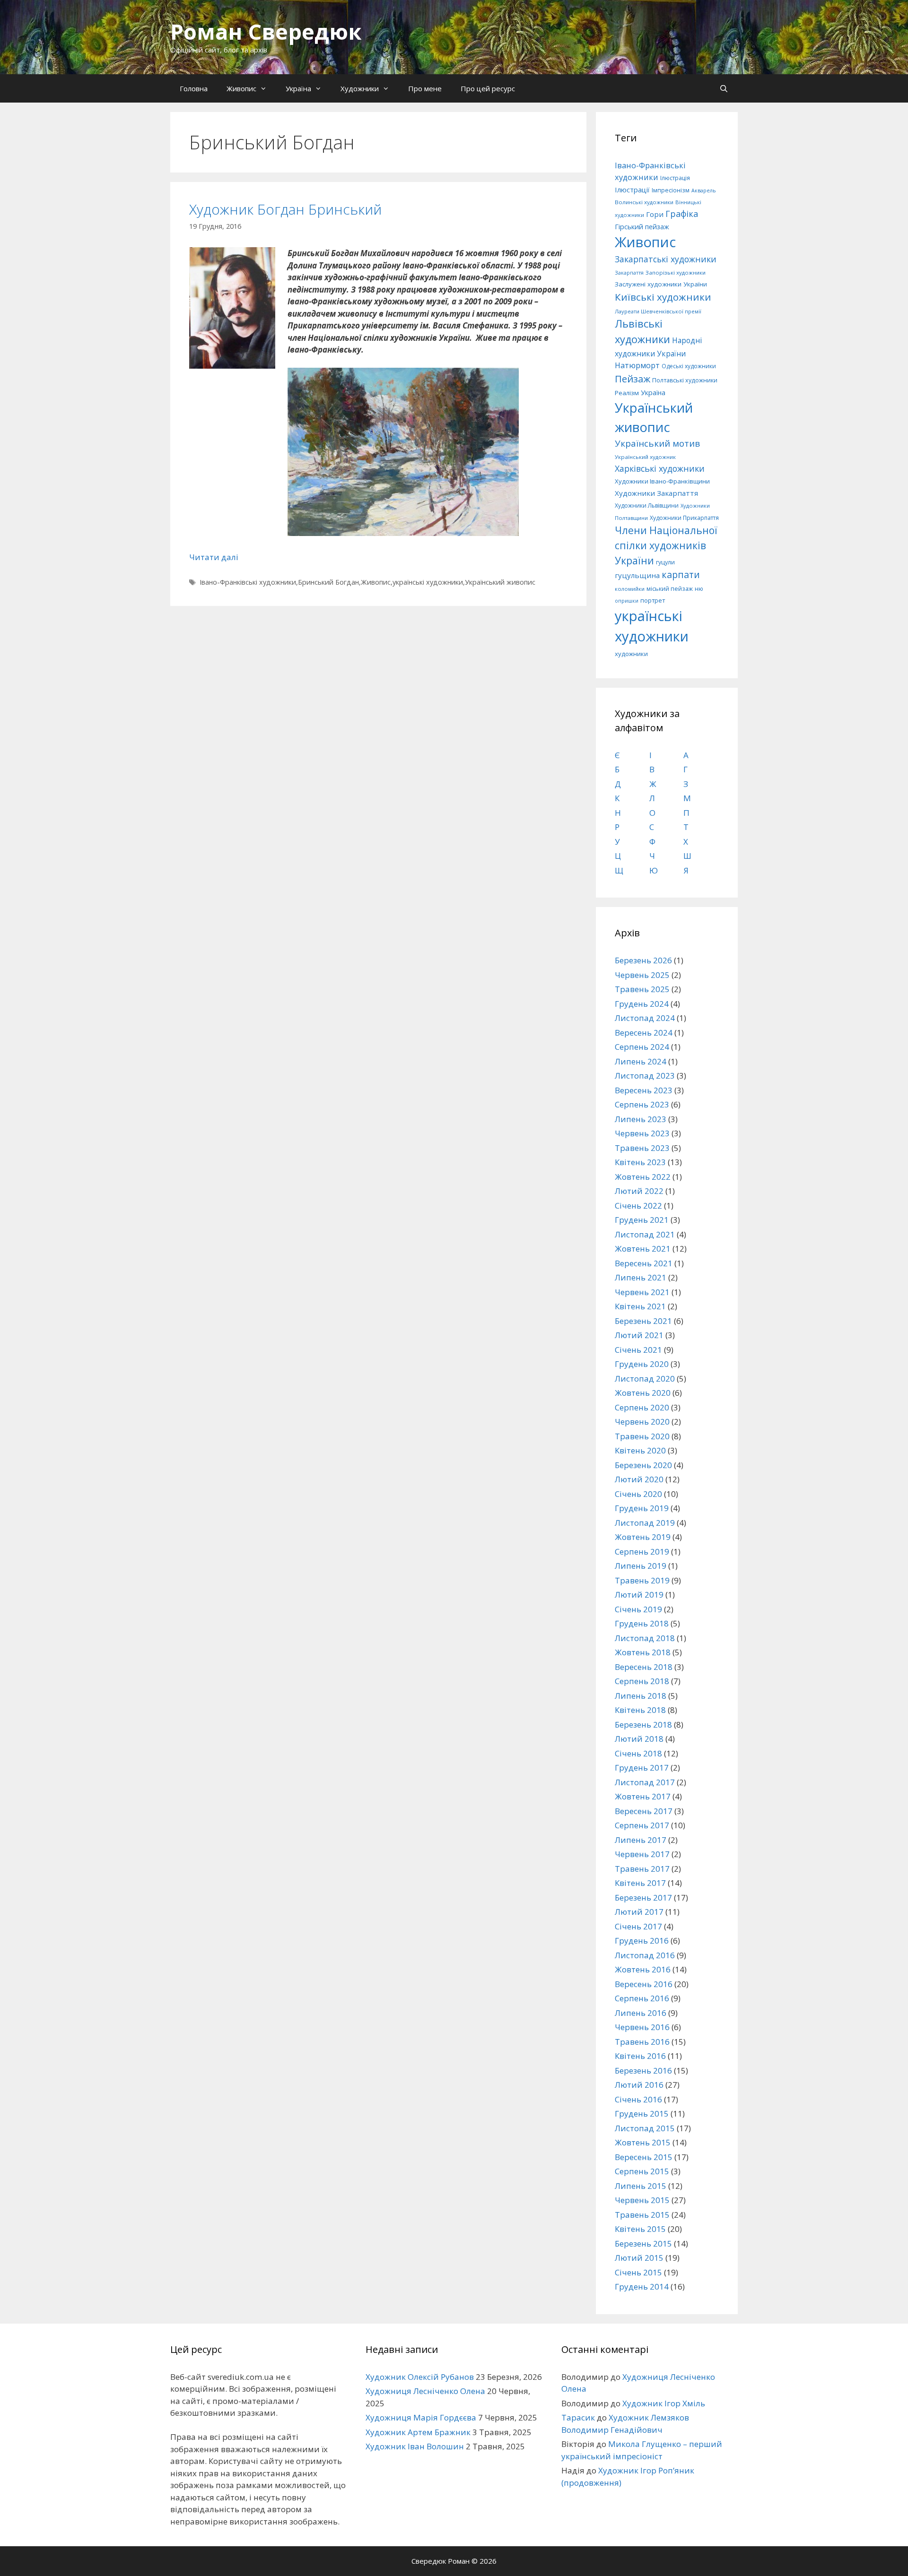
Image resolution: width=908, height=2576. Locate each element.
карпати (681, 575)
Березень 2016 (643, 2070)
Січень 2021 (638, 1350)
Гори (655, 214)
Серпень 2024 (642, 1047)
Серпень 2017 (642, 1825)
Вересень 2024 (644, 1033)
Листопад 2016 (645, 1955)
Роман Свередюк (266, 31)
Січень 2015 (638, 2272)
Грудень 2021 (642, 1220)
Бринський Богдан (328, 582)
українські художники (428, 582)
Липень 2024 (641, 1061)
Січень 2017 (638, 1926)
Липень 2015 (641, 2186)
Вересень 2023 (644, 1090)
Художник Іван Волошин (415, 2446)
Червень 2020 (642, 1422)
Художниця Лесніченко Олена (425, 2391)
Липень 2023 (641, 1119)
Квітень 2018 (640, 1710)
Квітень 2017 (640, 1883)
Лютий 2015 (639, 2258)
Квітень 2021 (640, 1306)
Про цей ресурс (488, 88)
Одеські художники (689, 366)
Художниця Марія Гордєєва (421, 2417)
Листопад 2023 (645, 1076)
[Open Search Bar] (724, 88)
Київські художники (663, 297)
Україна (298, 88)
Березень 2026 (643, 960)
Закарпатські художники (666, 259)
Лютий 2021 (639, 1335)
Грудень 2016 (642, 1941)
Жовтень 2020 (643, 1393)
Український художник (645, 457)
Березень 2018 (643, 1725)
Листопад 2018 (645, 1638)
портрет (653, 600)
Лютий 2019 (639, 1595)
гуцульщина (637, 575)
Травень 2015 (642, 2215)
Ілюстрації (632, 190)
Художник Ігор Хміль (664, 2403)
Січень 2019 (638, 1609)
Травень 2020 (642, 1436)
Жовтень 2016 (643, 1969)
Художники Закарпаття (656, 493)
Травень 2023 (642, 1148)
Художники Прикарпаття (684, 518)
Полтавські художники (685, 380)
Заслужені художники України (661, 284)
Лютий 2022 (639, 1191)
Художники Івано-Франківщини (662, 481)
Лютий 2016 (639, 2085)
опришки (627, 601)
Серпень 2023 (642, 1104)
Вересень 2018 (644, 1667)
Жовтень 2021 (643, 1249)
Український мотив (657, 443)
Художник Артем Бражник (418, 2432)
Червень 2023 (642, 1133)
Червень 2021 (642, 1292)
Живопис (241, 88)
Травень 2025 (642, 989)
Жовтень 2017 (643, 1796)
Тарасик (578, 2417)
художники (631, 654)
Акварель (704, 190)
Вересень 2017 (644, 1811)
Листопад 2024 (645, 1018)
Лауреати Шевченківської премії (658, 311)
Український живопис (500, 582)
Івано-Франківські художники (248, 582)
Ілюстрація (675, 178)
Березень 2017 (643, 1897)
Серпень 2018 (642, 1681)
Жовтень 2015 (643, 2142)
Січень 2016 (638, 2099)
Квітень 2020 (640, 1450)
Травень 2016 (642, 2042)
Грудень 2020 (642, 1364)
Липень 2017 (641, 1840)
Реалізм (627, 393)
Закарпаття (629, 273)
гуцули (665, 562)
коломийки (630, 589)
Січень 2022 (638, 1206)
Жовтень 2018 (643, 1652)
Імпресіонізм (671, 190)
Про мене (425, 88)
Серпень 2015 (642, 2171)
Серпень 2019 (642, 1552)
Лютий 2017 (639, 1912)
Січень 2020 (638, 1494)
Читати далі (214, 557)
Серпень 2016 (642, 1998)
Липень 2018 (641, 1696)
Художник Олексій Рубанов (420, 2377)
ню (699, 589)
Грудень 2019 (642, 1508)
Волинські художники (644, 202)
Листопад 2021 (645, 1234)
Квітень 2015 (640, 2229)
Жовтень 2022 (643, 1177)
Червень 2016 (642, 2027)
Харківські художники (660, 468)
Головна (194, 88)
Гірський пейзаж (642, 226)
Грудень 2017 (642, 1768)
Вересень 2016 (644, 1984)
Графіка (682, 214)
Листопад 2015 (645, 2128)
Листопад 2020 (645, 1379)
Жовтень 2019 (643, 1537)
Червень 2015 (642, 2200)
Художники (360, 88)
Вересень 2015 (644, 2157)
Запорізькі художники (676, 272)
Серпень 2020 (642, 1407)
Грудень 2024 (642, 1004)
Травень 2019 (642, 1580)
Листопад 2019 (645, 1523)
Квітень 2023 (640, 1162)
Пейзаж (633, 379)
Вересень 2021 (644, 1263)
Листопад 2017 (645, 1782)
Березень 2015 (643, 2243)
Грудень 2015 (642, 2114)
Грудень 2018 (642, 1623)
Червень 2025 (642, 975)
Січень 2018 (638, 1753)
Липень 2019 (641, 1566)
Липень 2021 (641, 1277)
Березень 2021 (643, 1321)
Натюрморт (637, 365)
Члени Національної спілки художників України (666, 545)
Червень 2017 (642, 1854)
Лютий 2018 (639, 1739)
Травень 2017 (642, 1869)
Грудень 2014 (642, 2286)
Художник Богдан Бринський (285, 209)
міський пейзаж (670, 589)
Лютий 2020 (639, 1479)
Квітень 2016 (640, 2056)
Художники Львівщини (647, 506)
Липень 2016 (641, 2013)
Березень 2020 (643, 1465)
